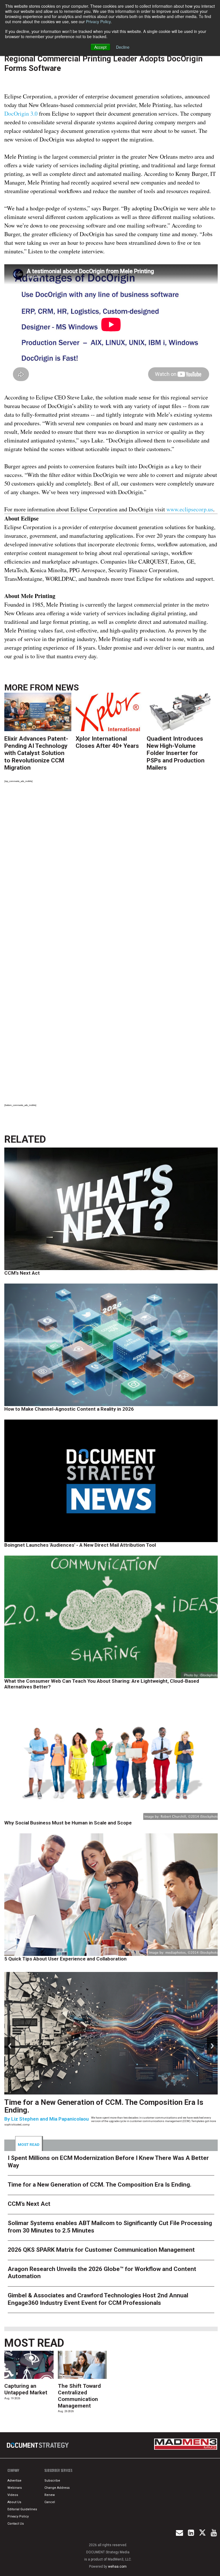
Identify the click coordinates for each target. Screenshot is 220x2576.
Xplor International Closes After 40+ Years (107, 742)
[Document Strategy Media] (38, 2445)
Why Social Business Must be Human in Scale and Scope (68, 1823)
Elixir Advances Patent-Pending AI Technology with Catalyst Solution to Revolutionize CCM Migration (36, 753)
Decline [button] (123, 47)
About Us (14, 2502)
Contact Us (16, 2524)
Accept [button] (100, 47)
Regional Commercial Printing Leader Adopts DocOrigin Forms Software (103, 64)
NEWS (67, 687)
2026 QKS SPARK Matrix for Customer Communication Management (101, 2250)
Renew (50, 2495)
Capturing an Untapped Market (26, 2389)
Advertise (14, 2481)
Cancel (50, 2502)
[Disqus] (111, 867)
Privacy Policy (98, 22)
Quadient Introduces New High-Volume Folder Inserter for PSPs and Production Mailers (176, 753)
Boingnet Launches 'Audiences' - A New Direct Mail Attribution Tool (80, 1545)
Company (13, 2470)
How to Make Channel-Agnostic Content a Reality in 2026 (69, 1409)
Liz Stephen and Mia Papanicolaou (50, 2119)
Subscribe (52, 2481)
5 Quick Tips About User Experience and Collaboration (65, 1959)
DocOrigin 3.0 (21, 113)
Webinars (15, 2488)
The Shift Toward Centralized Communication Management (79, 2396)
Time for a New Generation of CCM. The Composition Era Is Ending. (104, 2106)
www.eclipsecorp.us (190, 509)
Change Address (57, 2488)
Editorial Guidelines (22, 2509)
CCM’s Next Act (22, 1273)
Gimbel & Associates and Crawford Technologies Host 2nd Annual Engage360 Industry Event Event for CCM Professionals (98, 2299)
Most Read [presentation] (29, 2144)
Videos (13, 2495)
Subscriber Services (58, 2470)
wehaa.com (117, 2567)
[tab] (29, 2144)
